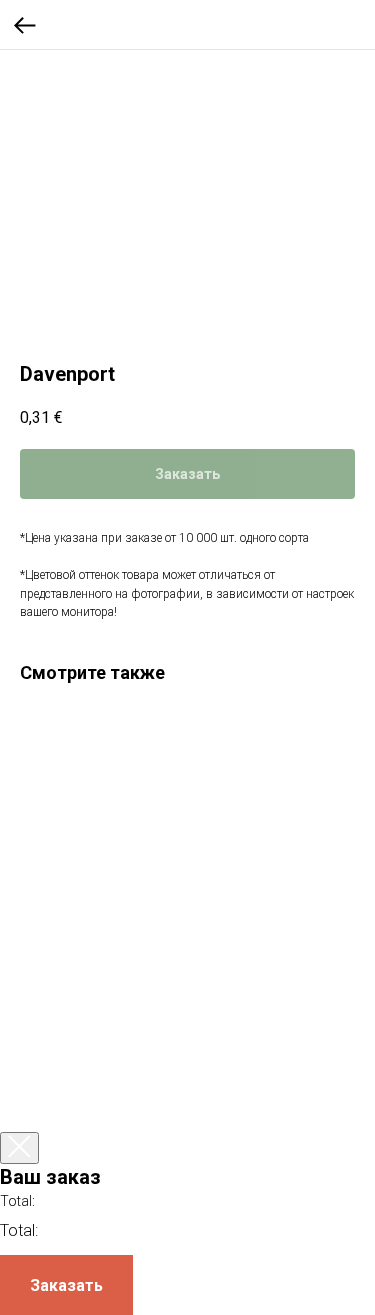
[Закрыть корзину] (19, 1148)
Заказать (66, 1285)
